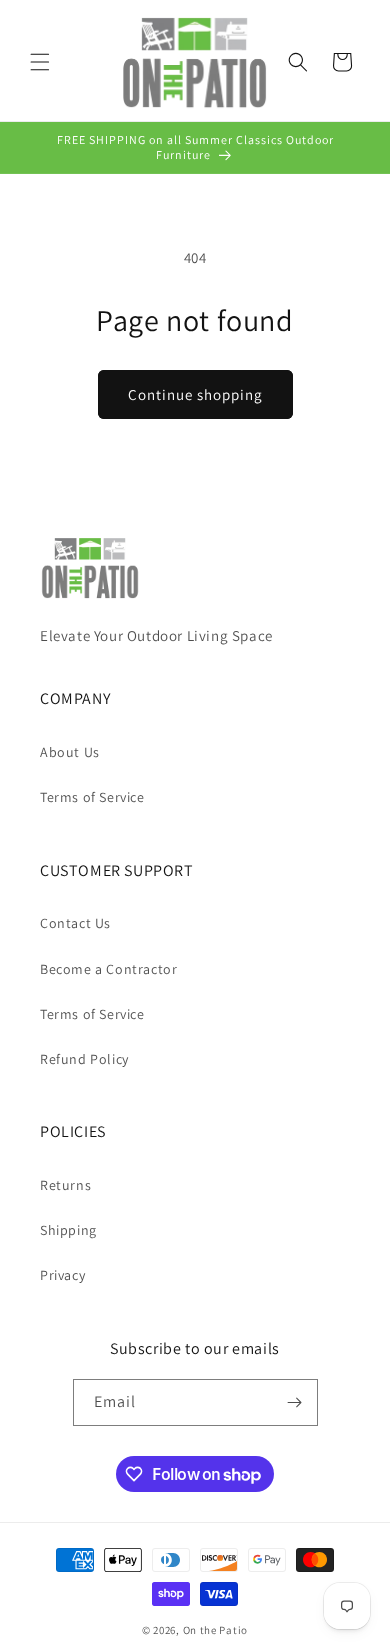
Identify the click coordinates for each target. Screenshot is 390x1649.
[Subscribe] (295, 1402)
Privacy (62, 1275)
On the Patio (215, 1630)
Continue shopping (195, 394)
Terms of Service (92, 797)
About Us (70, 752)
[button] (40, 62)
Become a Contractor (108, 969)
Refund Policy (84, 1059)
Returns (65, 1185)
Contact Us (75, 923)
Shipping (68, 1230)
